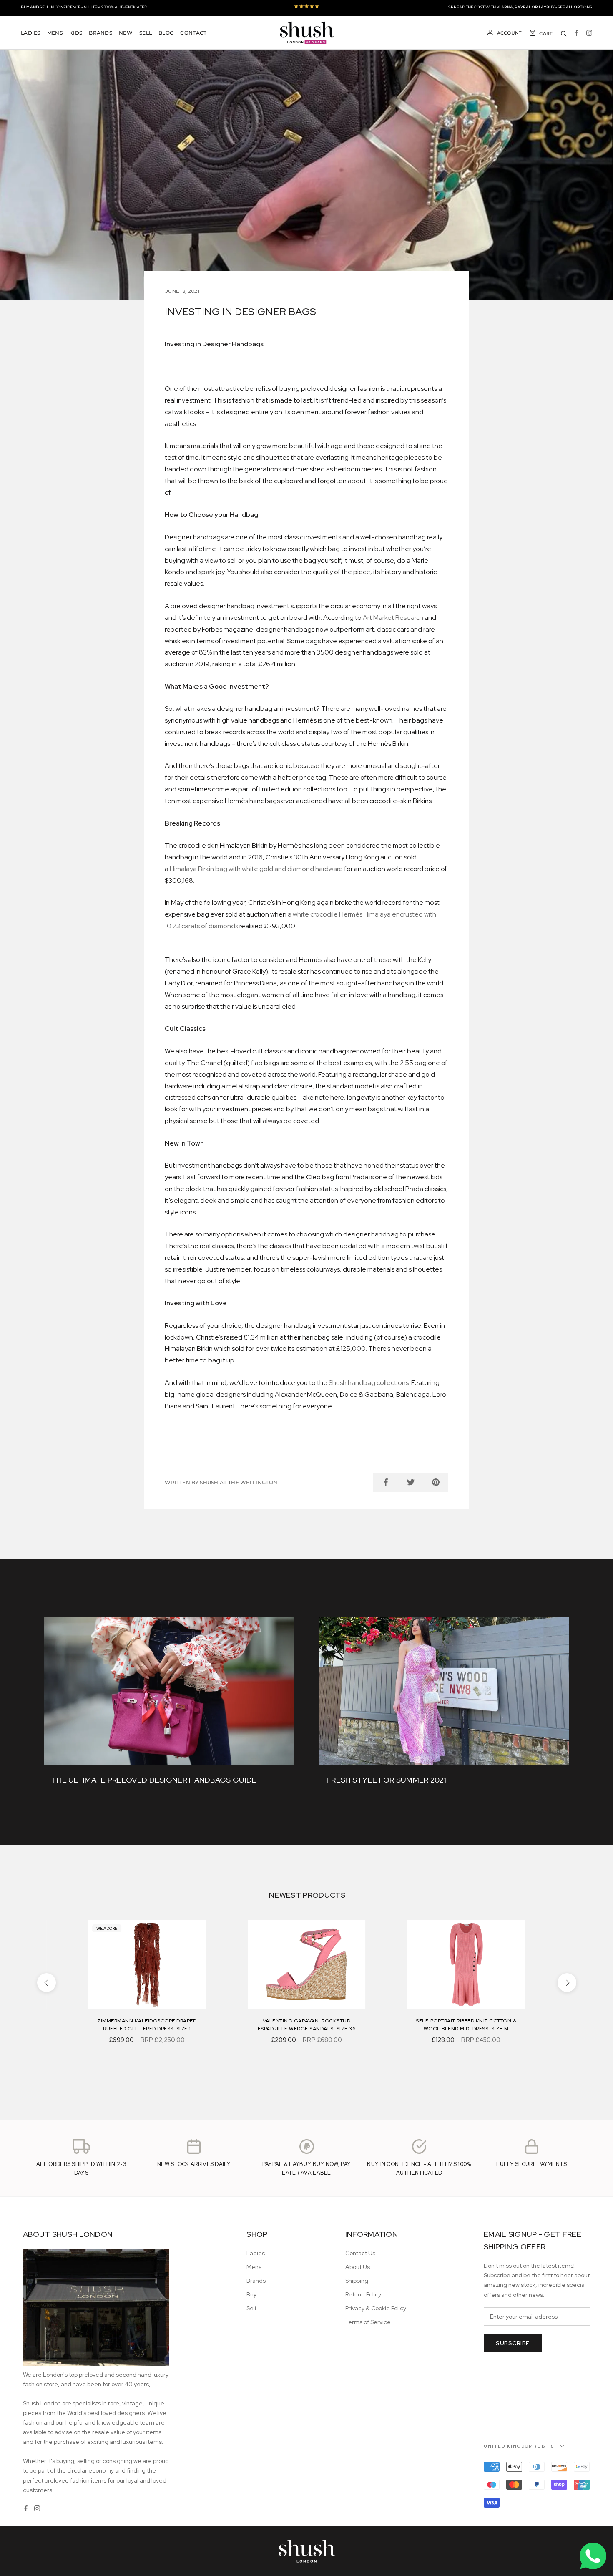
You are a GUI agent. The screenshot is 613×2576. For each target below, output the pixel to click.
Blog (166, 33)
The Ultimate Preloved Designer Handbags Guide (154, 1780)
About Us (358, 2267)
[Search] (564, 33)
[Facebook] (577, 33)
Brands (100, 33)
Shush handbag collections (369, 1383)
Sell (146, 33)
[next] (567, 1983)
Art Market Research (393, 618)
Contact (193, 33)
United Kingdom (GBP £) (520, 2446)
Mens (55, 33)
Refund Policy (363, 2294)
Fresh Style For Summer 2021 (386, 1780)
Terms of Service (368, 2322)
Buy (251, 2294)
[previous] (46, 1983)
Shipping (357, 2281)
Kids (76, 33)
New (126, 33)
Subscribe (513, 2343)
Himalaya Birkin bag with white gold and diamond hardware (256, 869)
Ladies (31, 33)
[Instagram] (589, 33)
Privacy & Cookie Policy (376, 2308)
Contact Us (360, 2253)
